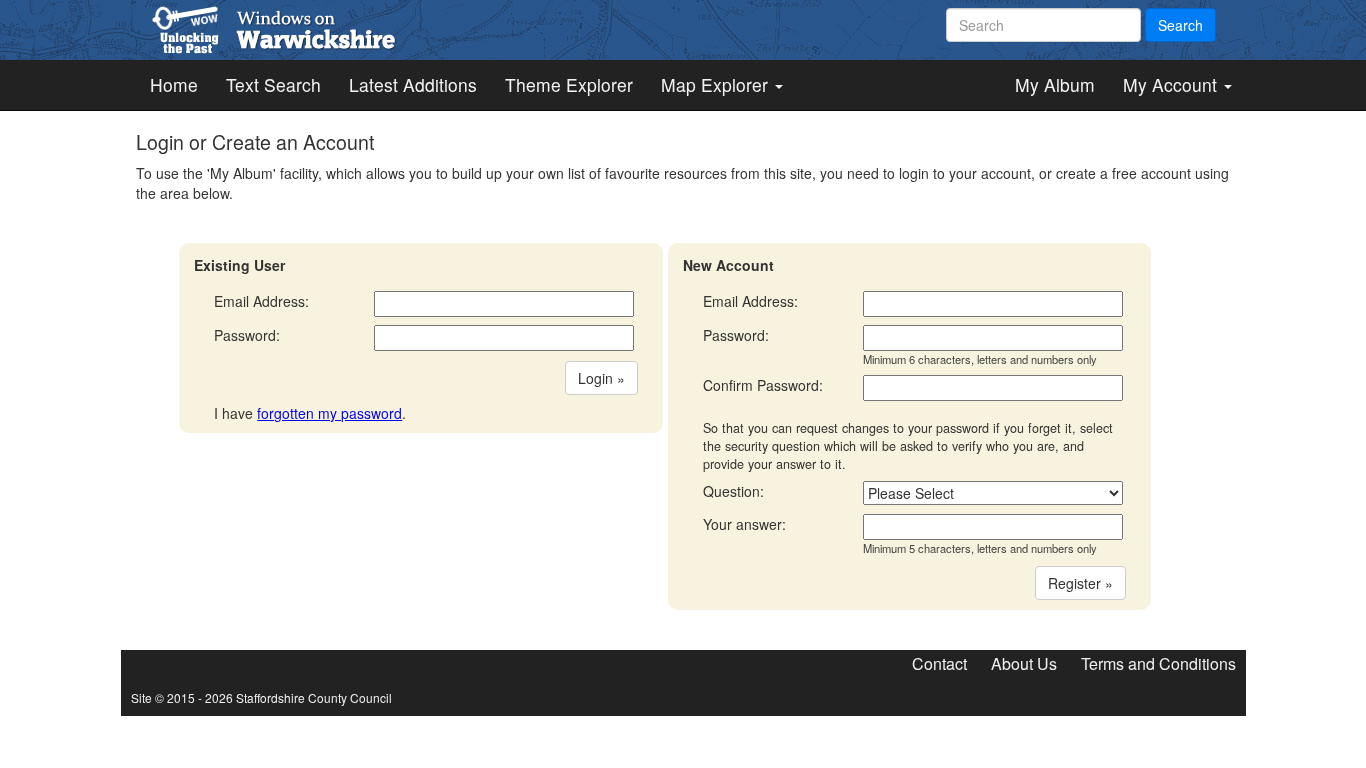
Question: (733, 491)
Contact (939, 663)
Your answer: (744, 524)
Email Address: (261, 301)
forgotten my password (329, 413)
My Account (1172, 84)
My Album (1055, 84)
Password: (247, 335)
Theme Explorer (569, 84)
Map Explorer (717, 84)
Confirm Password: (763, 385)
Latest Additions (413, 84)
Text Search (273, 84)
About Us (1024, 663)
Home (174, 84)
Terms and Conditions (1158, 663)
